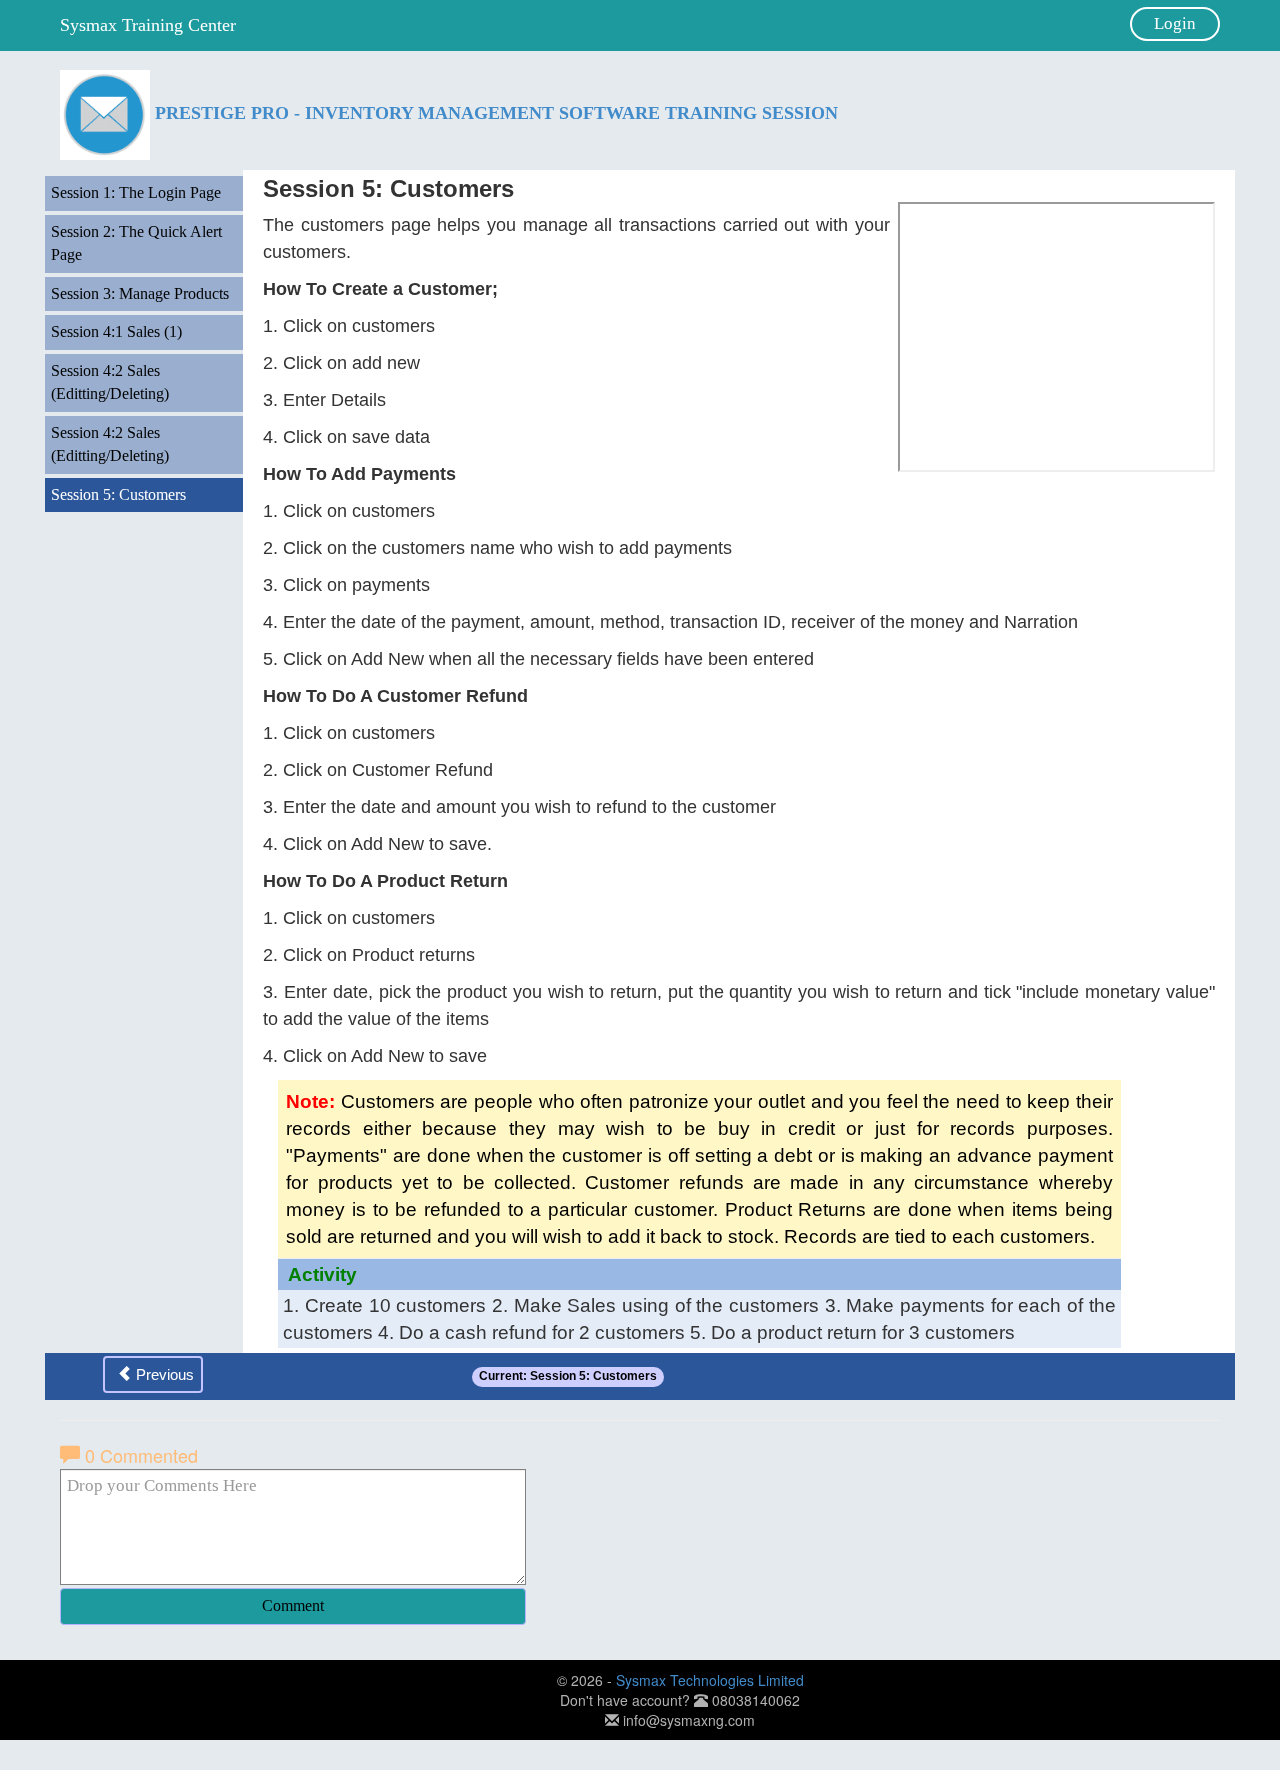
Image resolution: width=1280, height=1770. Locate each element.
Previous (163, 1374)
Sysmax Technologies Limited (710, 1680)
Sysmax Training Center (148, 25)
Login (1175, 23)
